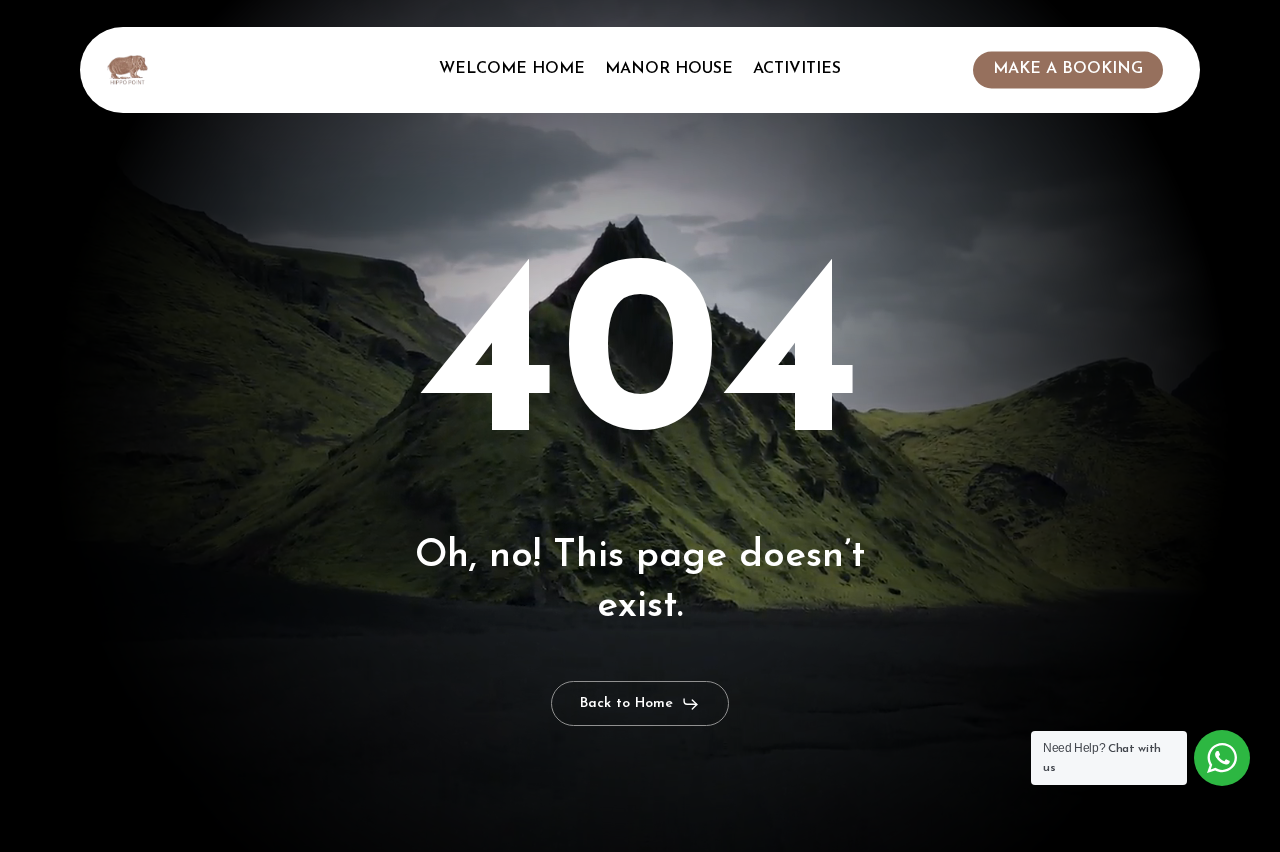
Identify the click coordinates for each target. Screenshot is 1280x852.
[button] (640, 704)
